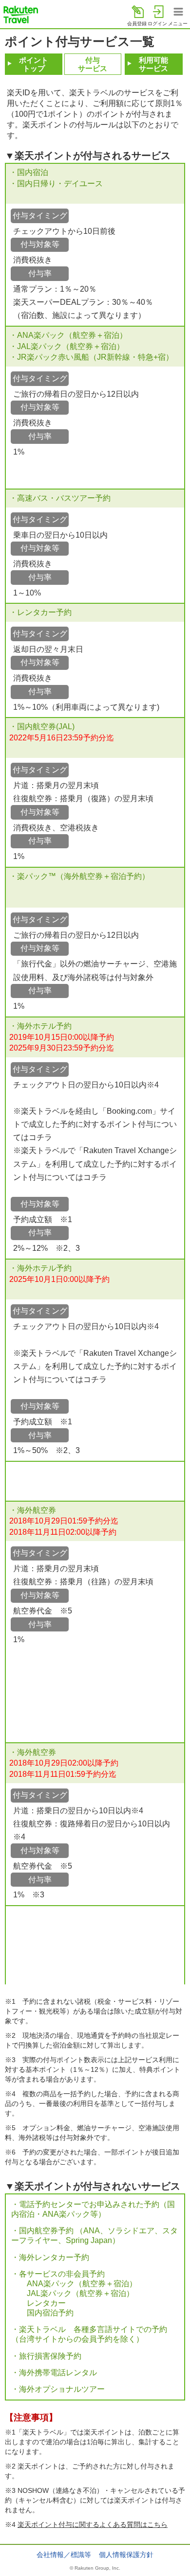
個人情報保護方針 (126, 2555)
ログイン (157, 24)
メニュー (178, 24)
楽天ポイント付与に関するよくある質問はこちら (93, 2524)
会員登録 (137, 24)
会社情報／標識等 (64, 2555)
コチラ (40, 1137)
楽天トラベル (21, 15)
